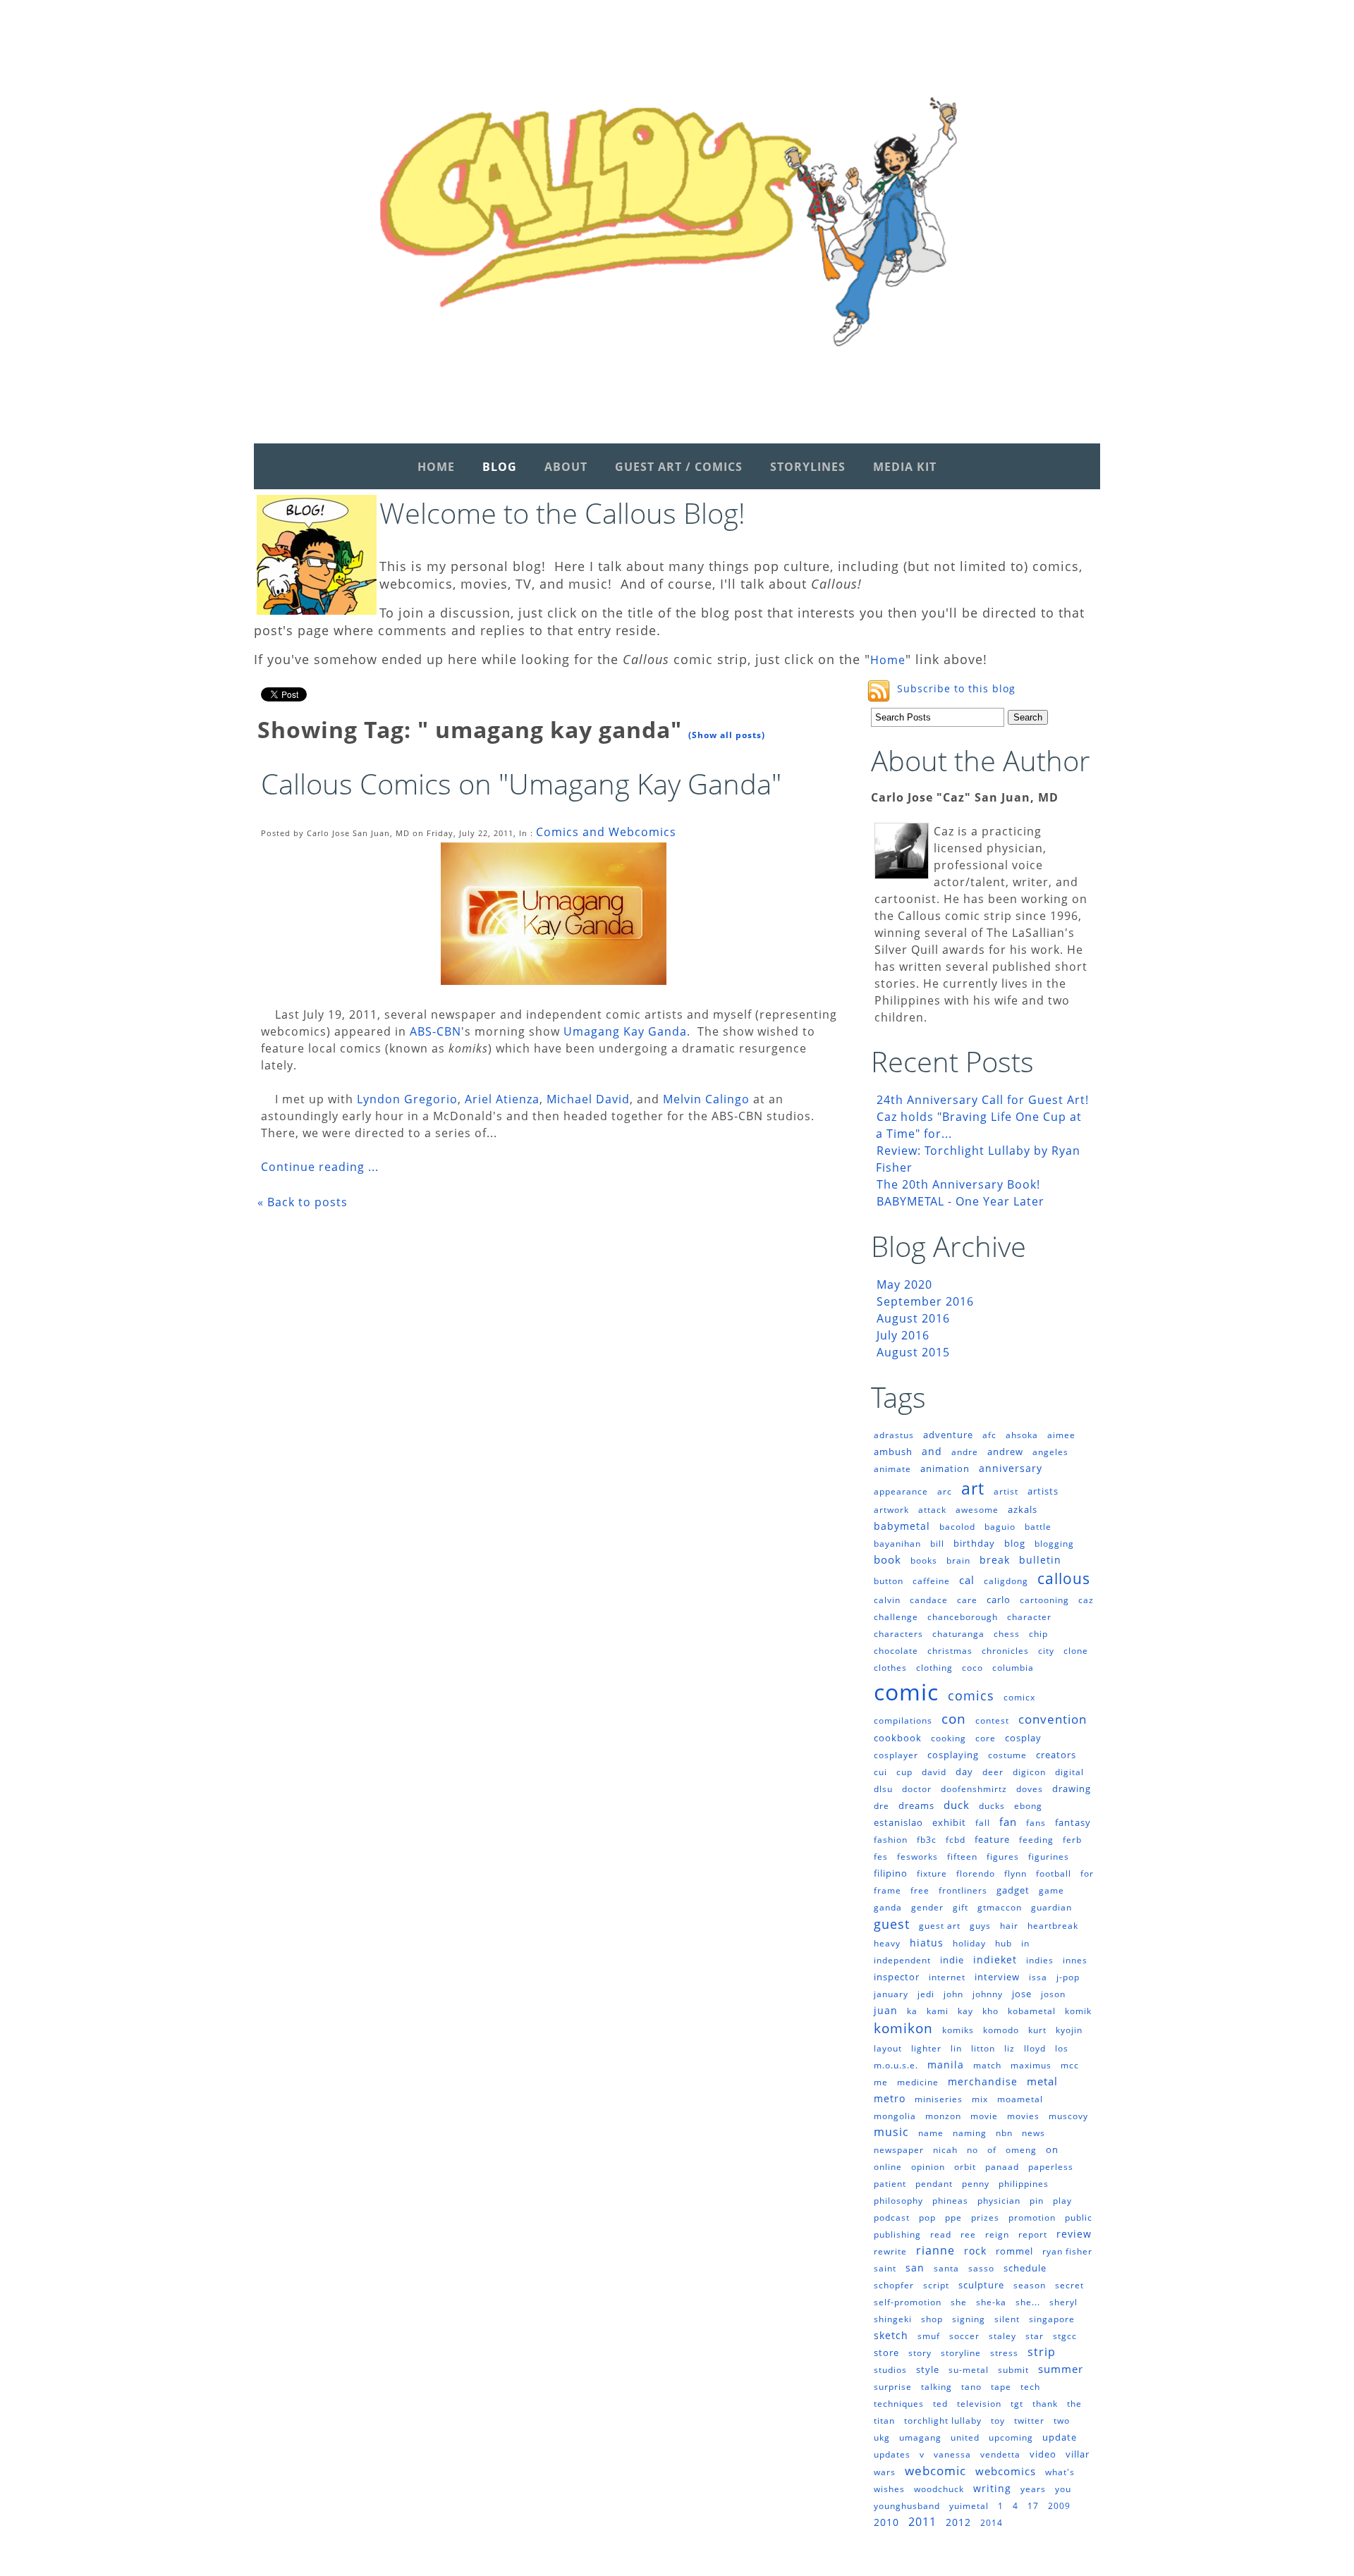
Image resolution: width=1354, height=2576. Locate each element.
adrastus (894, 1435)
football (1054, 1873)
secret (1069, 2285)
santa (946, 2268)
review (1074, 2234)
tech (1030, 2387)
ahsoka (1022, 1435)
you (1063, 2489)
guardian (1051, 1907)
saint (885, 2268)
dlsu (883, 1789)
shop (932, 2319)
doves (1030, 1789)
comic (906, 1692)
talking (937, 2387)
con (954, 1719)
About (566, 467)
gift (960, 1907)
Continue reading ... (320, 1167)
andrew (1005, 1452)
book (888, 1559)
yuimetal (969, 2506)
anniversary (1011, 1468)
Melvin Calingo (706, 1099)
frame (888, 1890)
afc (989, 1435)
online (888, 2167)
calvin (887, 1600)
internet (947, 1977)
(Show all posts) (727, 735)
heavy (887, 1943)
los (1062, 2048)
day (964, 1772)
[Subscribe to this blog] (879, 691)
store (886, 2353)
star (1035, 2336)
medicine (918, 2082)
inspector (897, 1977)
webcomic (935, 2471)
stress (1004, 2353)
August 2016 (913, 1318)
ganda (888, 1907)
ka (912, 2011)
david (934, 1772)
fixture (932, 1873)
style (928, 2369)
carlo (999, 1600)
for (1087, 1873)
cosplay (1023, 1738)
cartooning (1044, 1600)
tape (1001, 2387)
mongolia (895, 2116)
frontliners (963, 1890)
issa (1038, 1977)
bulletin (1040, 1560)
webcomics (1006, 2471)
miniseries (939, 2099)
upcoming (1011, 2437)
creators (1056, 1755)
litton (983, 2048)
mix (980, 2099)
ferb (1072, 1840)
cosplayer (896, 1755)
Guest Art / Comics (679, 467)
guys (980, 1926)
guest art (940, 1926)
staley (1002, 2336)
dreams (916, 1805)
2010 (886, 2522)
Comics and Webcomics (606, 832)
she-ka (991, 2302)
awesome (977, 1510)
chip (1038, 1634)
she (959, 2302)
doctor (917, 1789)
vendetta (1000, 2454)
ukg (882, 2437)
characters (898, 1634)
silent (1007, 2319)
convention (1053, 1719)
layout (888, 2048)
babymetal (902, 1526)
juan (886, 2010)
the (1074, 2404)
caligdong (1006, 1581)
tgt (1017, 2404)
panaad (1002, 2167)
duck (957, 1805)
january (891, 1994)
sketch (891, 2335)
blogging (1054, 1544)
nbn (1004, 2133)
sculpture (981, 2285)
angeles (1050, 1452)
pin (1037, 2201)
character (1029, 1617)
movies (1023, 2116)
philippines (1024, 2184)
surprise (893, 2387)
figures (1003, 1857)
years (1033, 2489)
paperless (1051, 2167)
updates (892, 2454)
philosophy (898, 2201)
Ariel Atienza (502, 1099)
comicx (1019, 1697)
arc (945, 1491)
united (965, 2437)
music (891, 2132)
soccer (964, 2336)
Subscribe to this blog (956, 688)
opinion (928, 2167)
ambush (893, 1452)
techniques (899, 2404)
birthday (974, 1543)
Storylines (808, 467)
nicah (945, 2150)
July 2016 (903, 1335)
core (986, 1738)
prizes (985, 2218)
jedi (926, 1994)
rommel (1014, 2251)
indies (1040, 1960)
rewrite (890, 2251)
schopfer (894, 2285)
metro (890, 2098)
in (1025, 1943)
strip (1042, 2352)
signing (969, 2319)
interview (997, 1977)
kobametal (1032, 2011)
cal (967, 1580)
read (941, 2234)
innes (1075, 1960)
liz (1010, 2048)
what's (1060, 2472)
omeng (1021, 2150)
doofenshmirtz (974, 1789)
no (972, 2150)
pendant (934, 2184)
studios (890, 2370)
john (953, 1994)
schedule (1025, 2268)
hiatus (927, 1943)
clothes (890, 1668)
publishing (897, 2234)
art (973, 1488)
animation (945, 1468)
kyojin (1069, 2030)
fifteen (962, 1857)
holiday (969, 1943)
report (1033, 2234)
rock (975, 2251)
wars (885, 2472)
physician (999, 2201)
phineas (950, 2201)
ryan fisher (1067, 2251)
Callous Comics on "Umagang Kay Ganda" (521, 784)
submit (1013, 2370)
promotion (1032, 2218)
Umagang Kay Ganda (625, 1031)
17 (1033, 2506)
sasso (981, 2268)
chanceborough (963, 1617)
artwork (891, 1510)
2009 (1059, 2506)
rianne (935, 2250)
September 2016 (925, 1301)
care (967, 1600)
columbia (1013, 1668)
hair (1009, 1926)
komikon (903, 2028)
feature (992, 1839)
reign (997, 2234)
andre (965, 1452)
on (1052, 2149)
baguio (1000, 1527)
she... (1028, 2302)
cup (904, 1772)
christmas (950, 1651)
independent (902, 1960)
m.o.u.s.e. (896, 2065)
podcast (892, 2218)
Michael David (588, 1099)
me (881, 2082)
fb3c (927, 1840)
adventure (948, 1435)
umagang (920, 2437)
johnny (988, 1994)
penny (976, 2184)
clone (1076, 1651)
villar (1078, 2454)
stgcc (1065, 2336)
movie (984, 2116)
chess (1007, 1634)
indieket (995, 1959)
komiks (958, 2030)
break (995, 1560)
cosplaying (953, 1755)
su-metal (969, 2370)
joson (1053, 1994)
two (1062, 2421)
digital (1069, 1772)
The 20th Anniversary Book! (958, 1184)
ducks (992, 1806)
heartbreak (1053, 1926)
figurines (1049, 1857)
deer (993, 1772)
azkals (1023, 1509)
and (932, 1451)
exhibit (949, 1822)
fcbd (956, 1840)
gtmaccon (1000, 1907)
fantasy (1073, 1822)
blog (1015, 1543)
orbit (965, 2167)
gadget (1013, 1890)
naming (970, 2133)
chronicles (1005, 1651)
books (924, 1560)
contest (992, 1721)
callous (1064, 1578)
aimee (1061, 1435)
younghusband (907, 2506)
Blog (500, 467)
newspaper (899, 2150)
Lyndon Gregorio (407, 1099)
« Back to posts (303, 1202)
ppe (953, 2218)
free (920, 1890)
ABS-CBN (434, 1031)
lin (956, 2048)
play (1062, 2201)
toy (998, 2421)
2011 (922, 2522)
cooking (949, 1738)
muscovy (1068, 2116)
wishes (889, 2489)
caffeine (931, 1581)
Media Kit (905, 467)
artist (1006, 1491)
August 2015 (913, 1352)
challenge (896, 1617)
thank (1045, 2404)
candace (929, 1600)
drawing (1072, 1789)
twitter (1029, 2421)
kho (990, 2011)
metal (1042, 2081)
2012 (958, 2522)
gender (927, 1907)
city (1046, 1651)
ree (968, 2234)
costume (1007, 1755)
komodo (1001, 2030)
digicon (1029, 1772)
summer (1061, 2369)
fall (983, 1823)
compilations (903, 1721)
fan (1008, 1822)
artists (1043, 1491)
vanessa (952, 2454)
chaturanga (958, 1634)
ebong (1028, 1806)
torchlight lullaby (943, 2421)
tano (971, 2387)
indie (952, 1960)
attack (932, 1510)
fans (1036, 1823)
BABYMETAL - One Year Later (960, 1201)
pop (927, 2218)
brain (958, 1560)
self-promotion (908, 2302)
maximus (1031, 2065)
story (920, 2353)
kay (965, 2011)
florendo (976, 1873)
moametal (1020, 2099)
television (979, 2404)
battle (1038, 1527)
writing (992, 2488)
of (992, 2150)
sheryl (1063, 2302)
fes (881, 1857)
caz (1086, 1600)
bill (937, 1544)
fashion (891, 1840)
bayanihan (897, 1544)
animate (892, 1469)
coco (972, 1668)
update (1060, 2437)
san (915, 2268)
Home (436, 467)
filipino (891, 1873)
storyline (961, 2353)
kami (938, 2011)
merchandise (983, 2081)
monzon (943, 2116)
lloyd (1035, 2048)
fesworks (917, 1857)
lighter (926, 2048)
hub (1004, 1943)
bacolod (957, 1527)
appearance (901, 1491)
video (1043, 2454)
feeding (1036, 1840)
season (1030, 2285)
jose (1022, 1994)
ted (940, 2404)
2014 (992, 2523)
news (1033, 2133)
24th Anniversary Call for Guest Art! (983, 1100)
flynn (1015, 1873)
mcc (1070, 2065)
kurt (1037, 2030)
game (1051, 1890)
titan (884, 2421)
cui (880, 1772)
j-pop (1068, 1977)
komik (1078, 2011)
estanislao (898, 1822)
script (936, 2285)
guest (892, 1924)
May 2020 (904, 1284)
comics (971, 1695)
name (931, 2133)
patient (890, 2184)
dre (882, 1806)
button (889, 1581)
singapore (1052, 2319)
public (1079, 2218)
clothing (934, 1668)
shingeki (893, 2319)
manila (946, 2065)
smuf (929, 2336)
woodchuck (939, 2489)
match (987, 2065)
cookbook (898, 1738)
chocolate (896, 1651)
